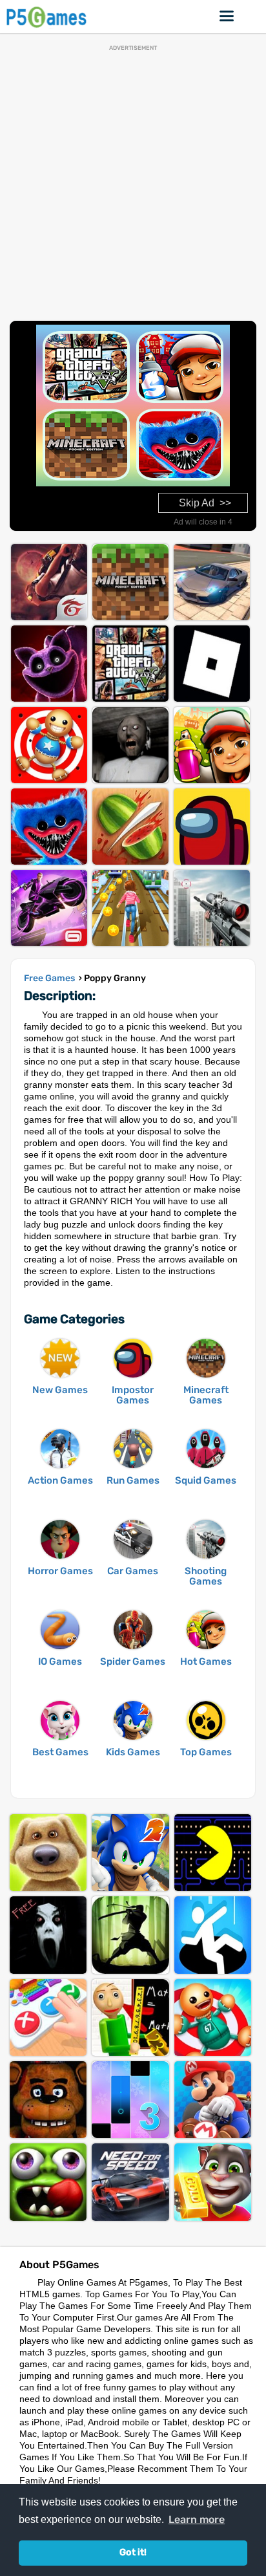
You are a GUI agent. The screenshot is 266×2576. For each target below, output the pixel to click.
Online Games (227, 16)
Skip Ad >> (205, 503)
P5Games (48, 16)
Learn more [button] (197, 2519)
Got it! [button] (133, 2552)
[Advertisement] (133, 184)
